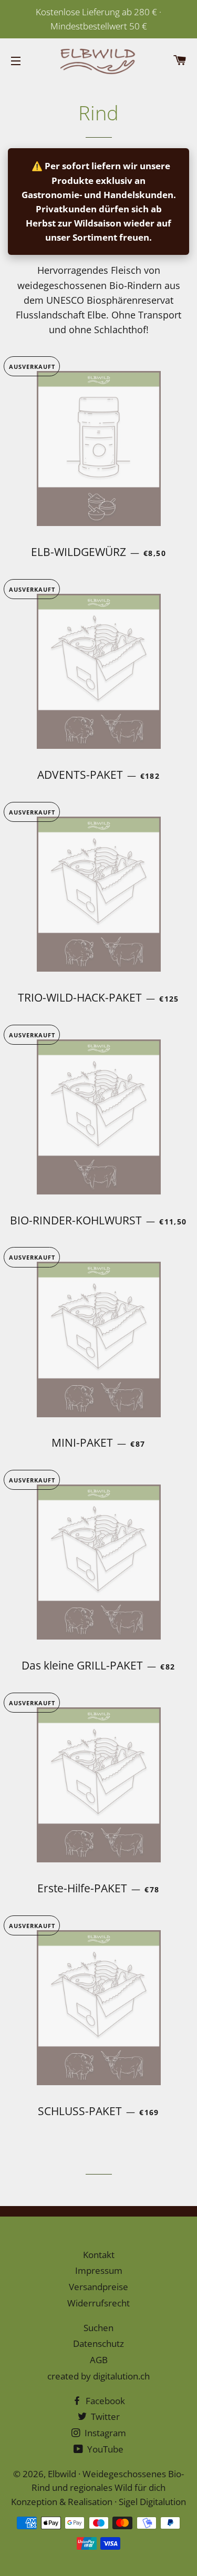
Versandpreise (98, 2287)
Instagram (104, 2433)
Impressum (99, 2270)
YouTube (104, 2449)
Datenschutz (98, 2343)
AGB (99, 2360)
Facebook (104, 2401)
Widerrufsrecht (98, 2303)
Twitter (104, 2417)
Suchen (98, 2328)
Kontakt (99, 2255)
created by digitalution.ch (98, 2376)
